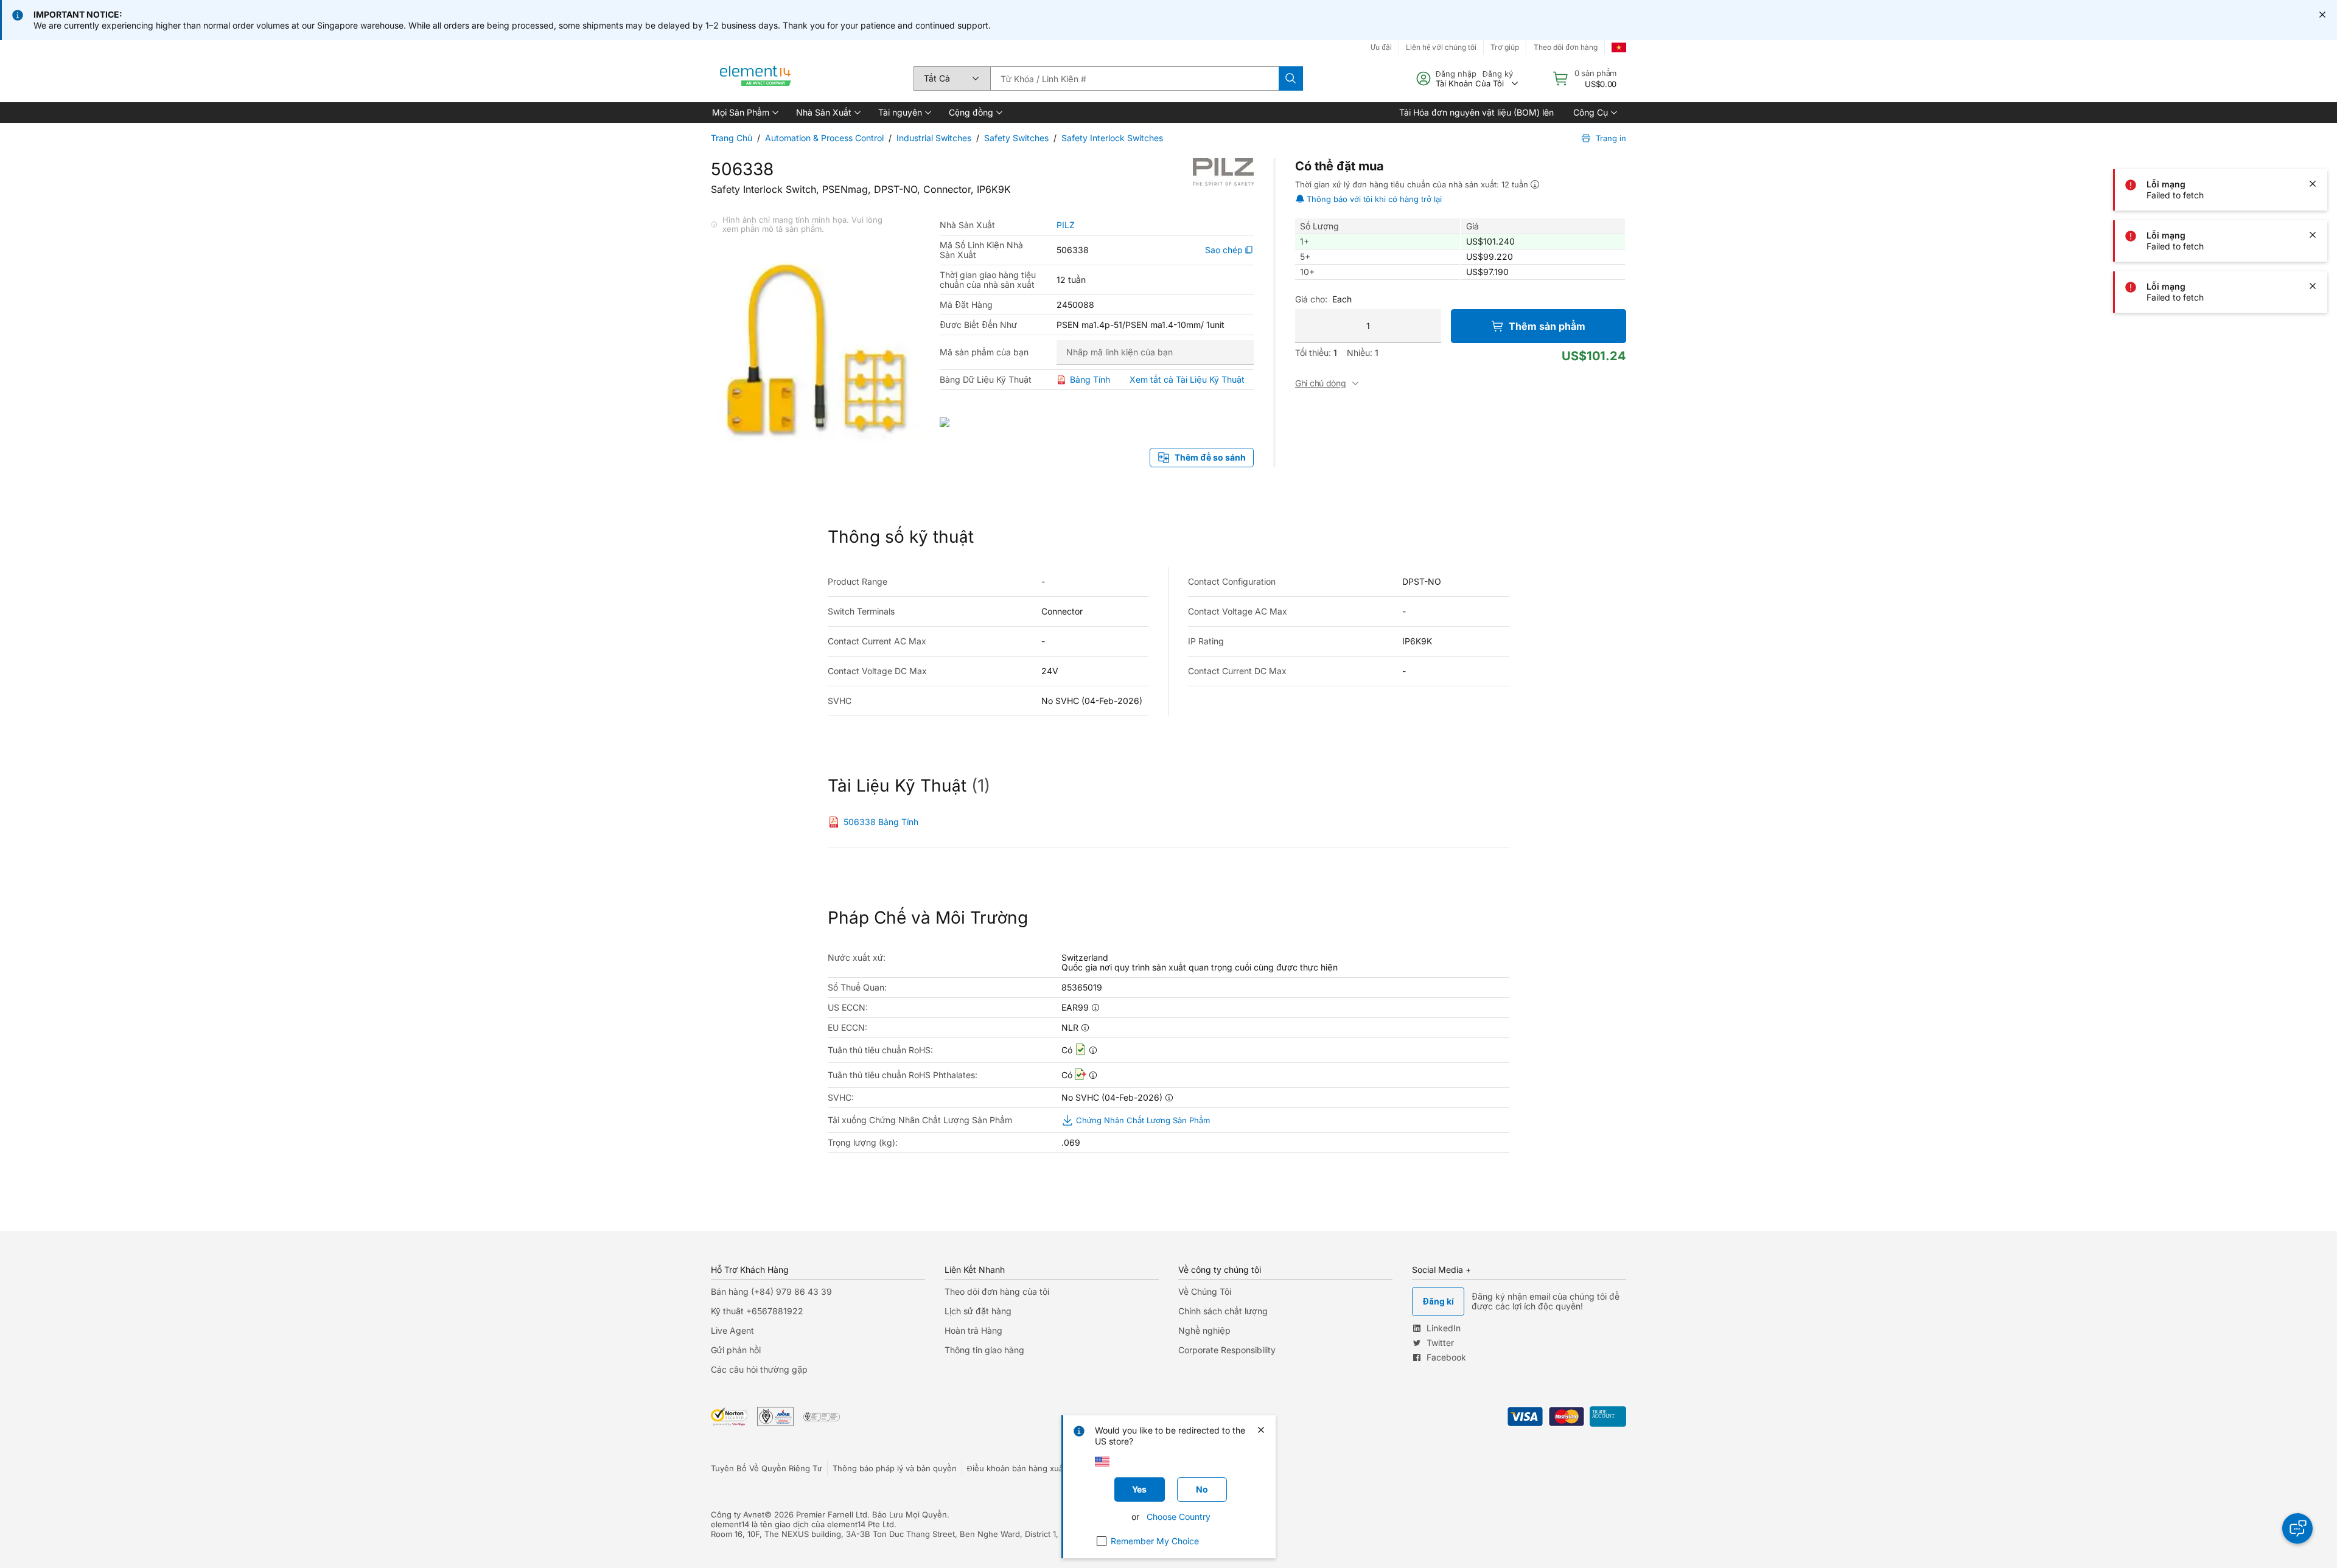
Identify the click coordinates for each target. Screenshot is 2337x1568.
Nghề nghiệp (1204, 1330)
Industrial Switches (934, 138)
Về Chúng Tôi (1205, 1291)
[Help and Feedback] (2297, 1528)
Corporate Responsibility (1227, 1350)
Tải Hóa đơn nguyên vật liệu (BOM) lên (1476, 112)
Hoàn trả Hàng (973, 1330)
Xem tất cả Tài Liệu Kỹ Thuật (1187, 379)
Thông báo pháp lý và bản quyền (895, 1468)
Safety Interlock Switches (1112, 138)
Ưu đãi (1381, 47)
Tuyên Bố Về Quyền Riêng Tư (767, 1468)
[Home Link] (756, 78)
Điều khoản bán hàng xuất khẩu (1027, 1468)
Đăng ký (1498, 74)
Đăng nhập (1456, 74)
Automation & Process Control (824, 138)
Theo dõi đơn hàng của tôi (997, 1291)
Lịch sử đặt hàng (978, 1311)
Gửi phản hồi (736, 1350)
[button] (744, 113)
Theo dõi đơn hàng (1566, 47)
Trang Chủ (732, 138)
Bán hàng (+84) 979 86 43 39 (771, 1291)
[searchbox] (1134, 78)
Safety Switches (1016, 138)
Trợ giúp (1505, 47)
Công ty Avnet (738, 1514)
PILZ (1066, 225)
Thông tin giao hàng (984, 1350)
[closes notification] (2322, 15)
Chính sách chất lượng (1223, 1311)
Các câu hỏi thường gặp (759, 1369)
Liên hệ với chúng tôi (1441, 47)
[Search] (1291, 78)
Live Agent (732, 1330)
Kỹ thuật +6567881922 (757, 1311)
